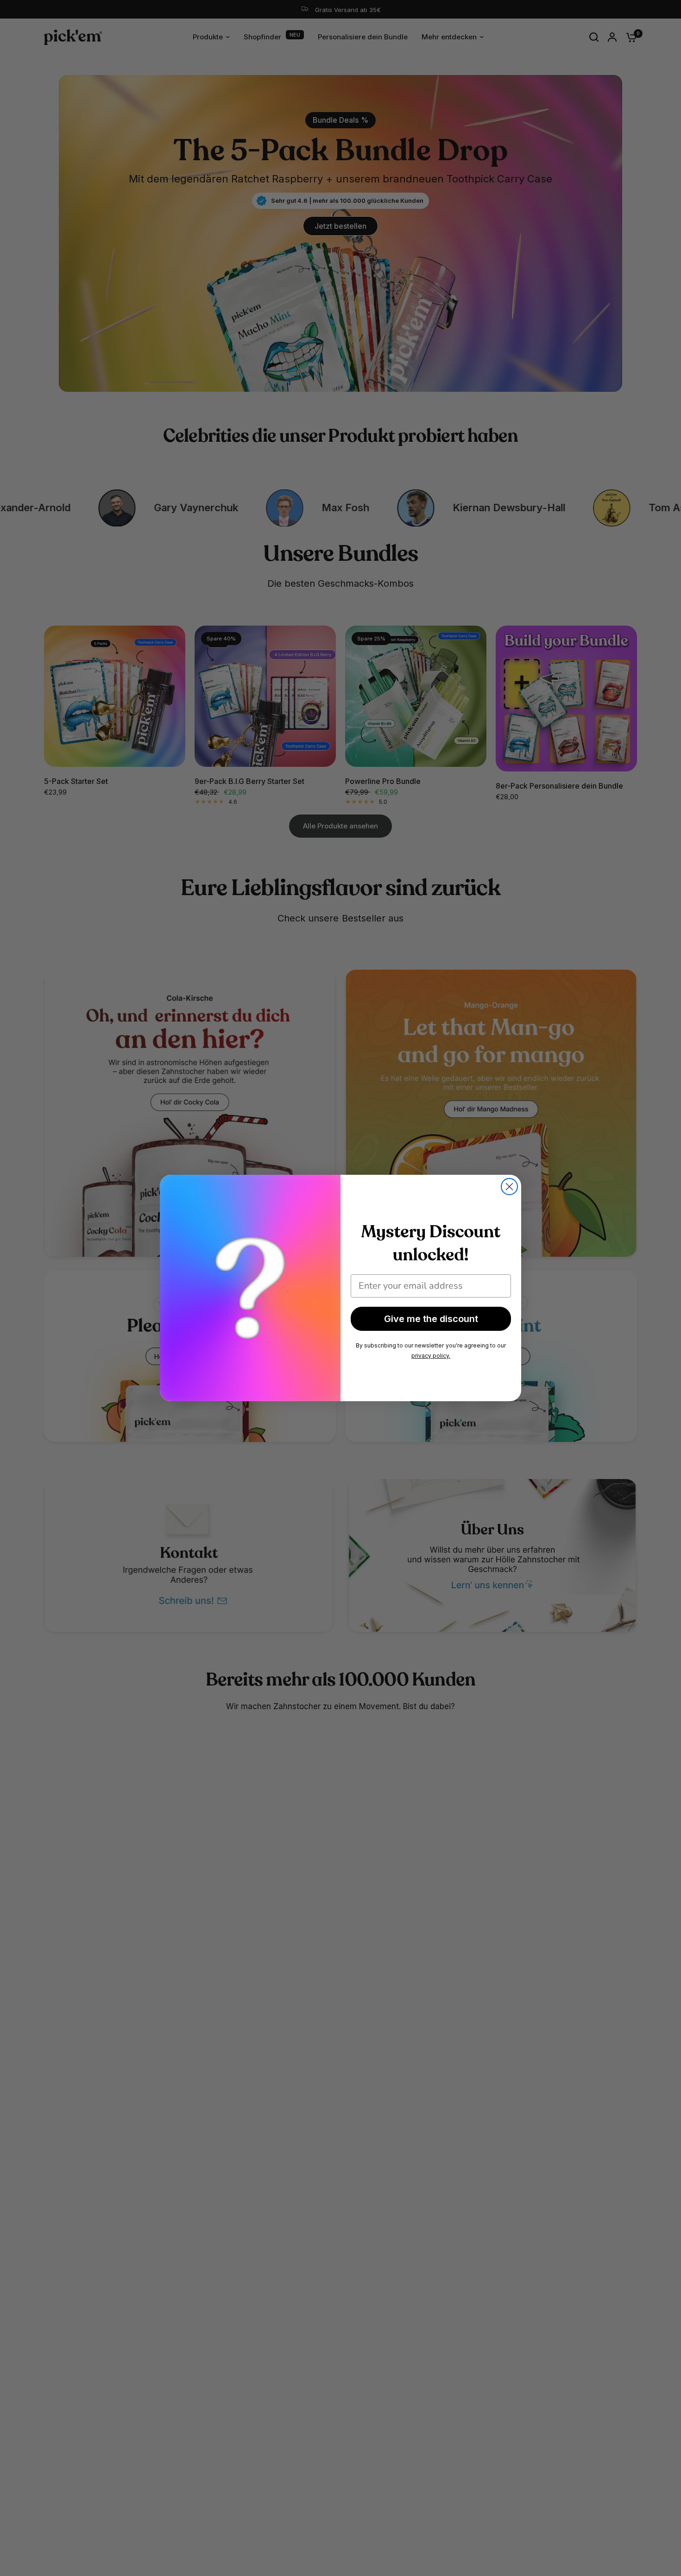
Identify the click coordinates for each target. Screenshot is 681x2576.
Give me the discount (431, 1319)
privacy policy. (431, 1356)
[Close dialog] (509, 1187)
